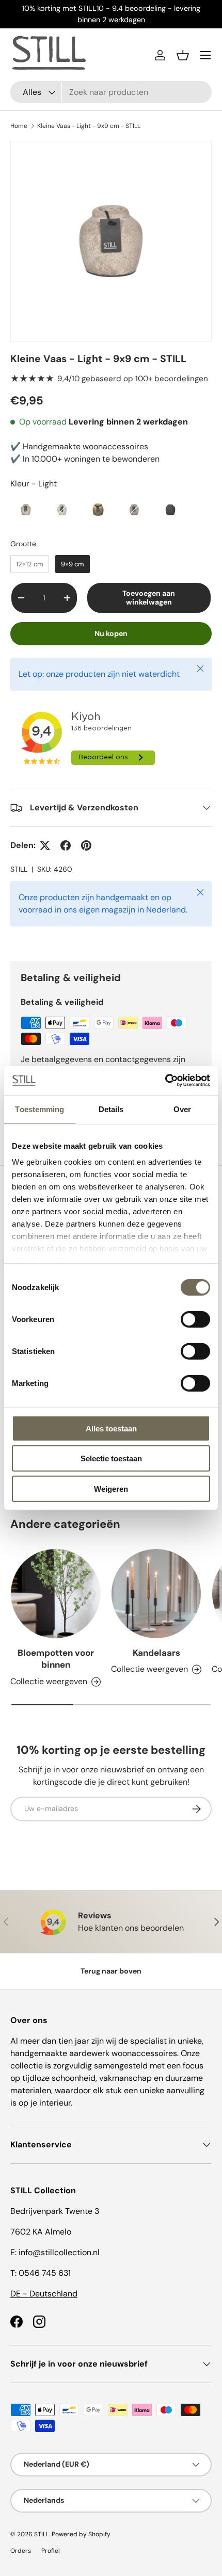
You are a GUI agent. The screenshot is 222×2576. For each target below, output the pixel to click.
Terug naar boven (111, 1971)
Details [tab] (111, 1109)
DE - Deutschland (44, 2294)
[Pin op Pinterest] (86, 845)
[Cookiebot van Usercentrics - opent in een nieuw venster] (165, 1081)
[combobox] (111, 92)
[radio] (26, 510)
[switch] (195, 1319)
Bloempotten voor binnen (56, 1659)
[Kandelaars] (156, 1594)
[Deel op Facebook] (66, 845)
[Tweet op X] (45, 845)
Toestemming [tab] (39, 1109)
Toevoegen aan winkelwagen (149, 598)
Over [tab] (182, 1109)
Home (19, 126)
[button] (183, 55)
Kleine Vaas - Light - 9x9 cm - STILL (89, 126)
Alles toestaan (111, 1428)
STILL (19, 869)
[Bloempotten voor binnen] (55, 1594)
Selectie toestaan (111, 1458)
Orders (21, 2551)
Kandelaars (156, 1653)
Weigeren (111, 1488)
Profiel (51, 2551)
